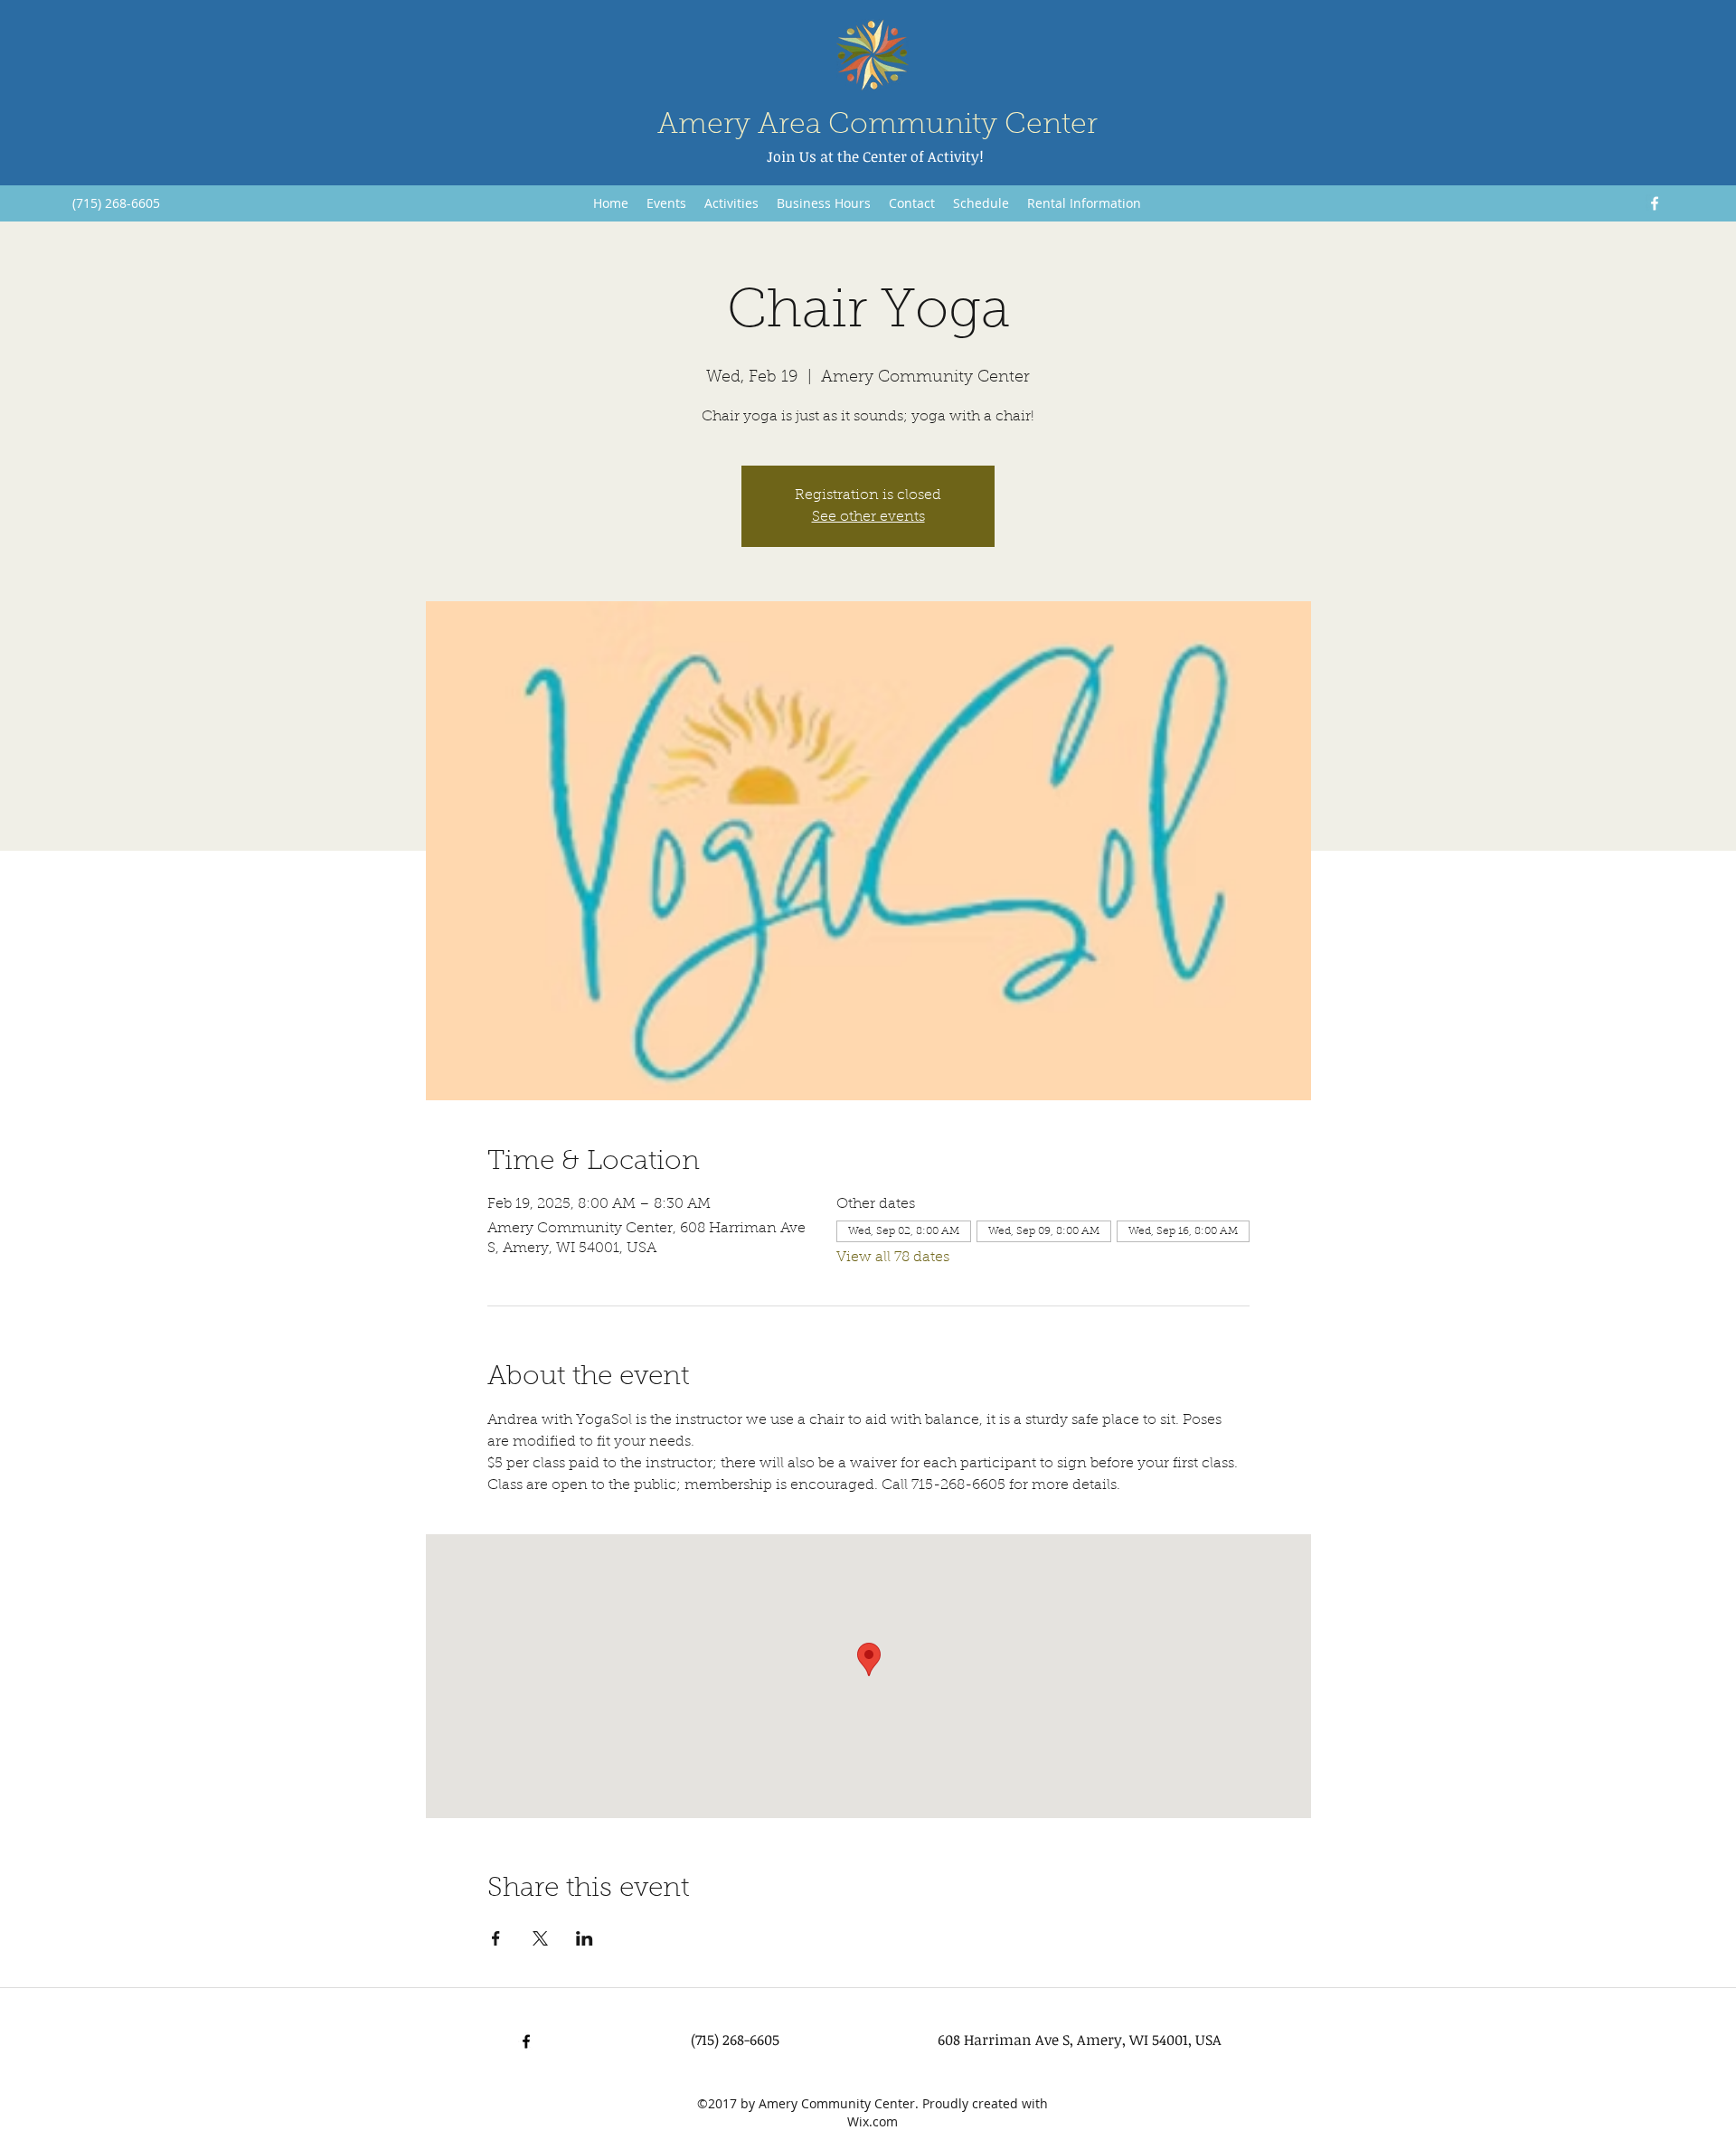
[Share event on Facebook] (496, 1938)
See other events (868, 517)
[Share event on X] (540, 1938)
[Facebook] (1655, 203)
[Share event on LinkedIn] (585, 1938)
